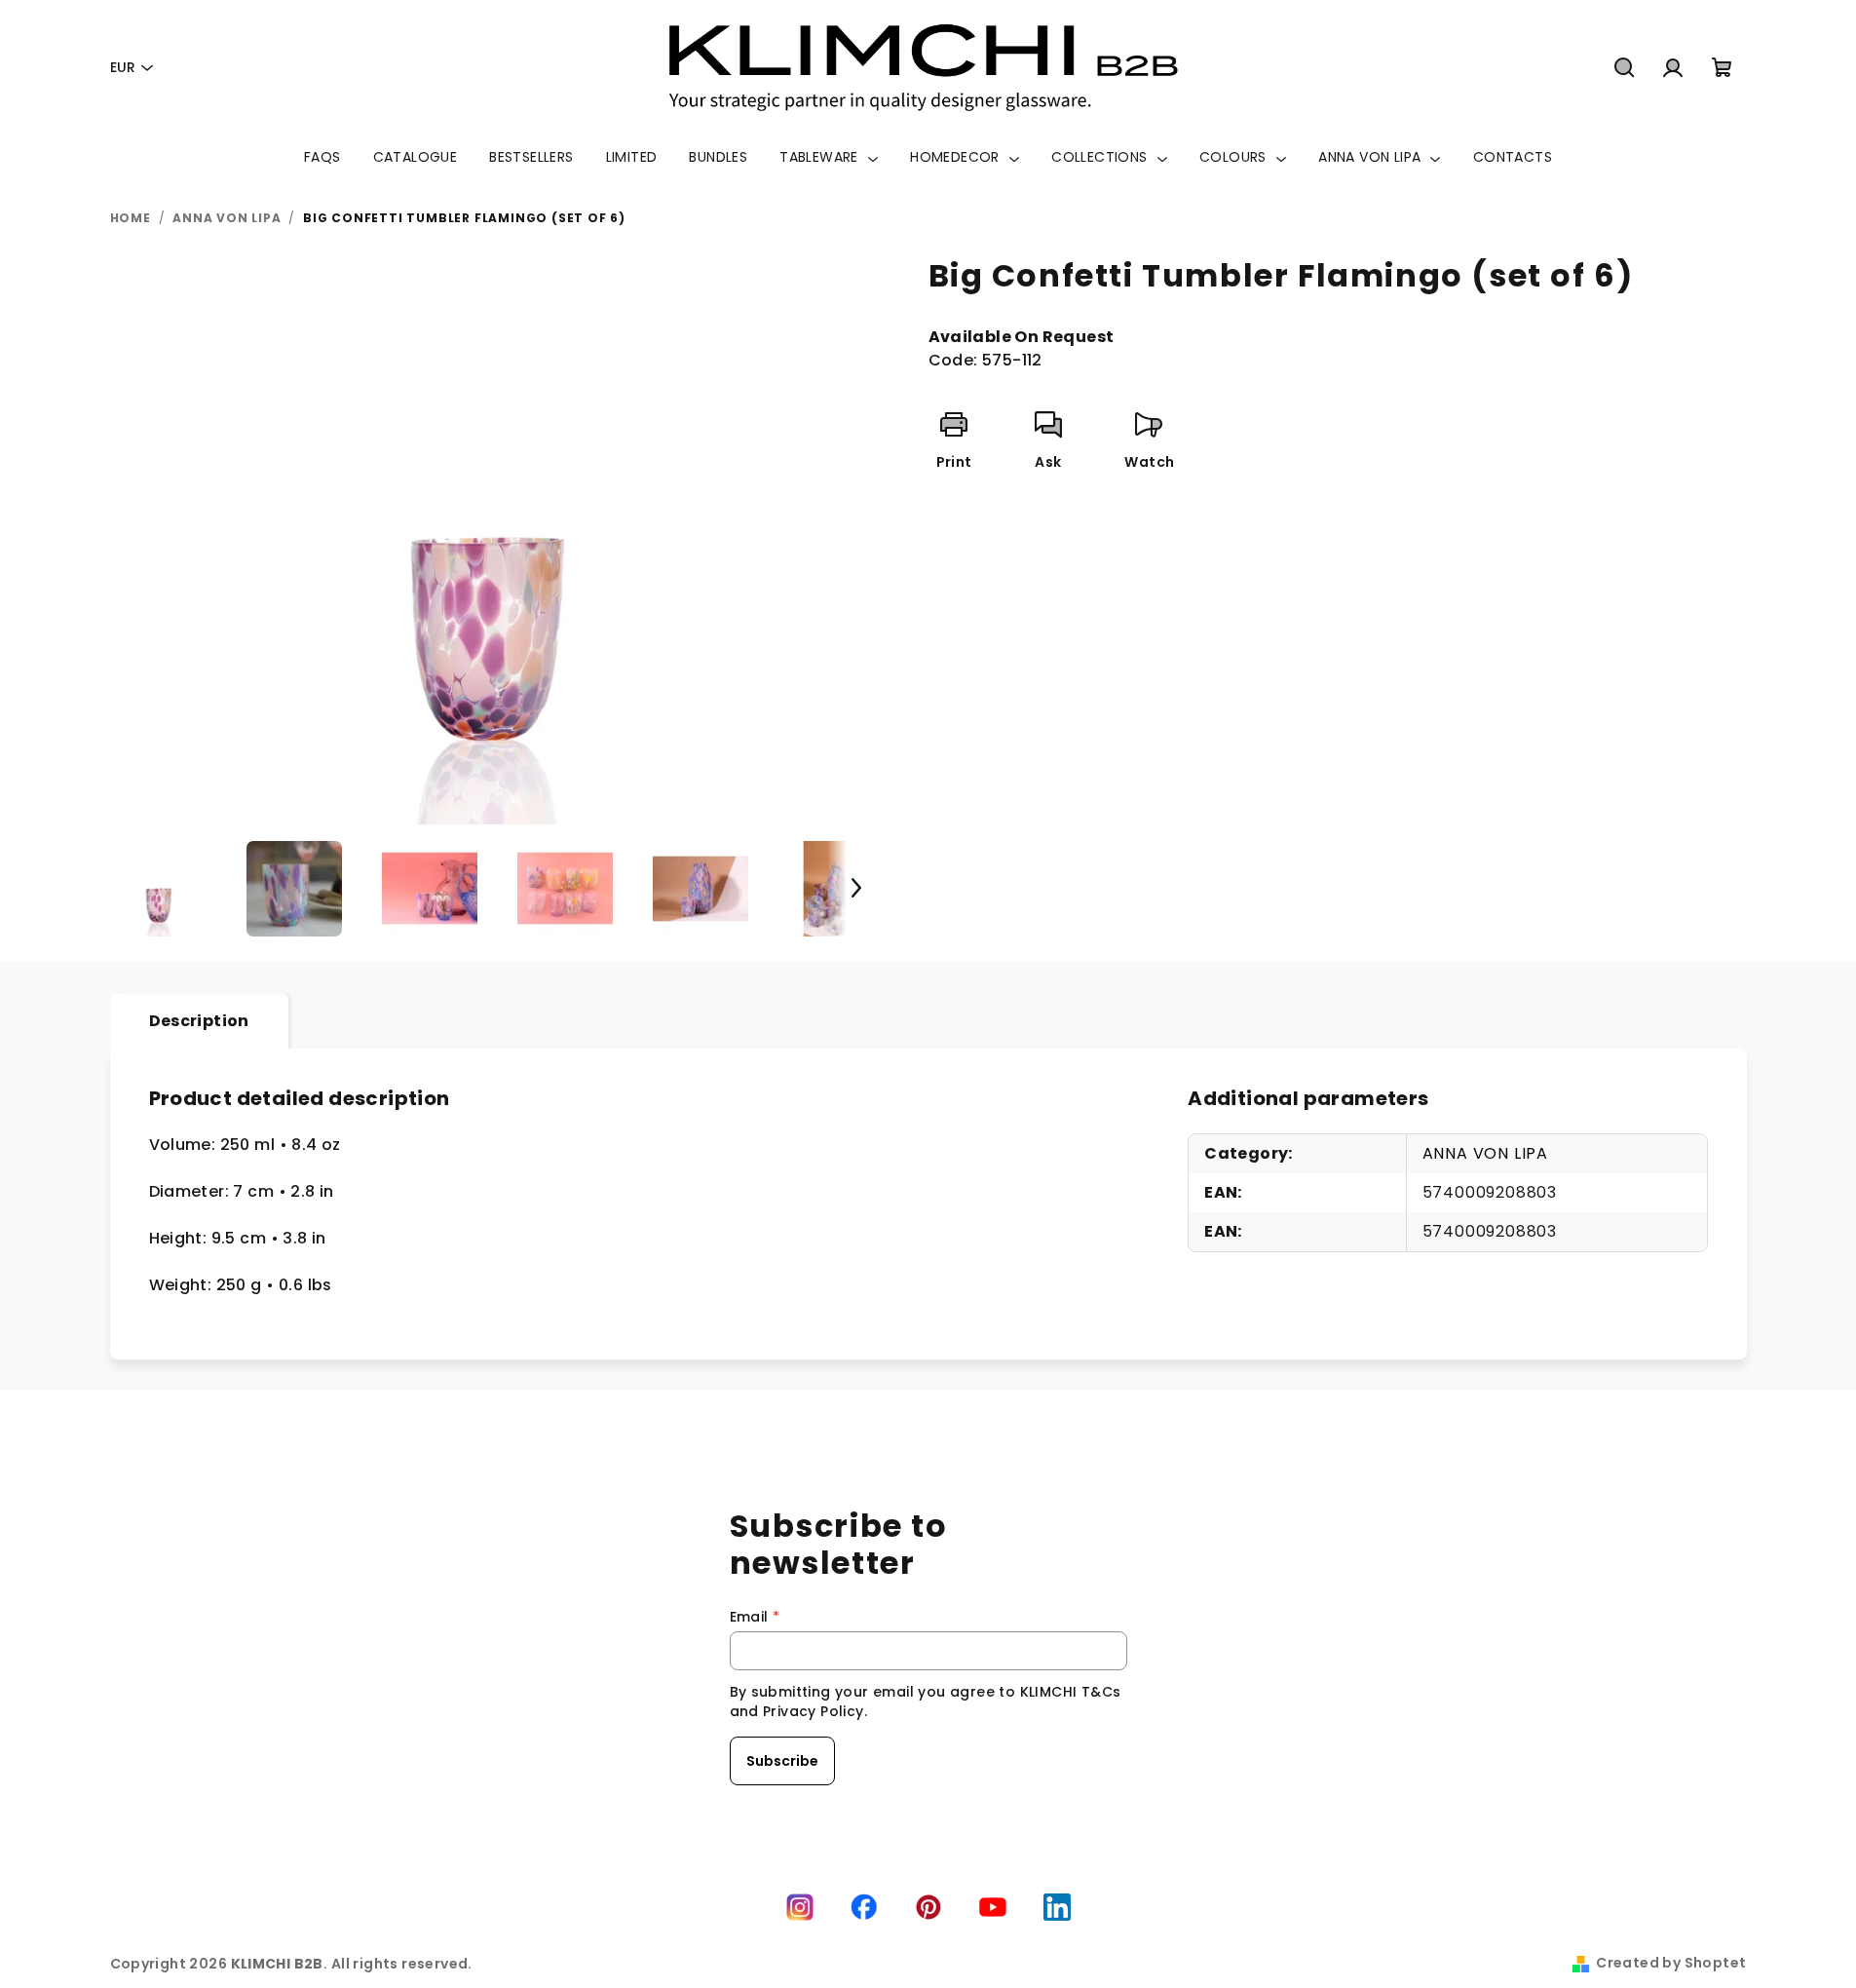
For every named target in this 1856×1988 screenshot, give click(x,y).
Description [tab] (199, 1021)
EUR (123, 67)
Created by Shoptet (1671, 1963)
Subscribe (782, 1761)
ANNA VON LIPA (1485, 1153)
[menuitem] (322, 157)
